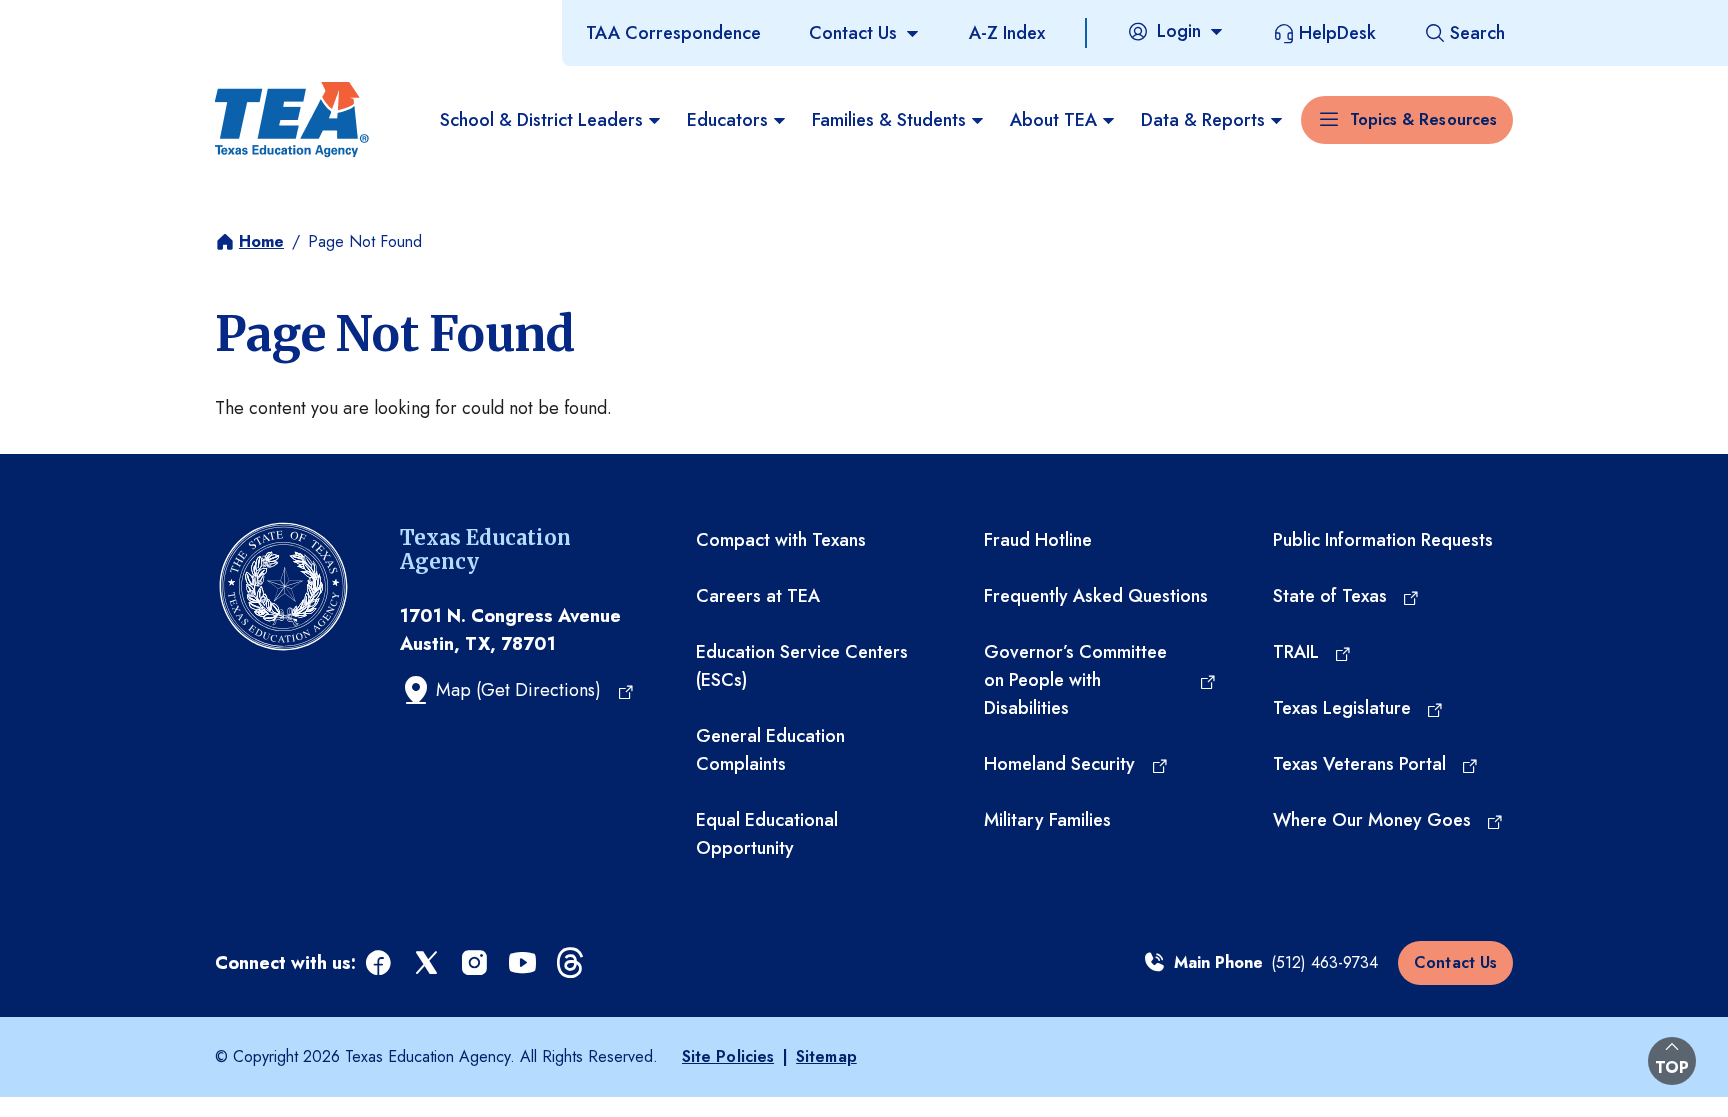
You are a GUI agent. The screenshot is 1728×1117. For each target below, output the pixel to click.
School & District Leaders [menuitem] (541, 120)
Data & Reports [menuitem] (1203, 120)
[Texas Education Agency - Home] (292, 120)
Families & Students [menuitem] (889, 120)
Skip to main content (83, 19)
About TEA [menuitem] (1053, 120)
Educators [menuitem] (727, 120)
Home (261, 241)
